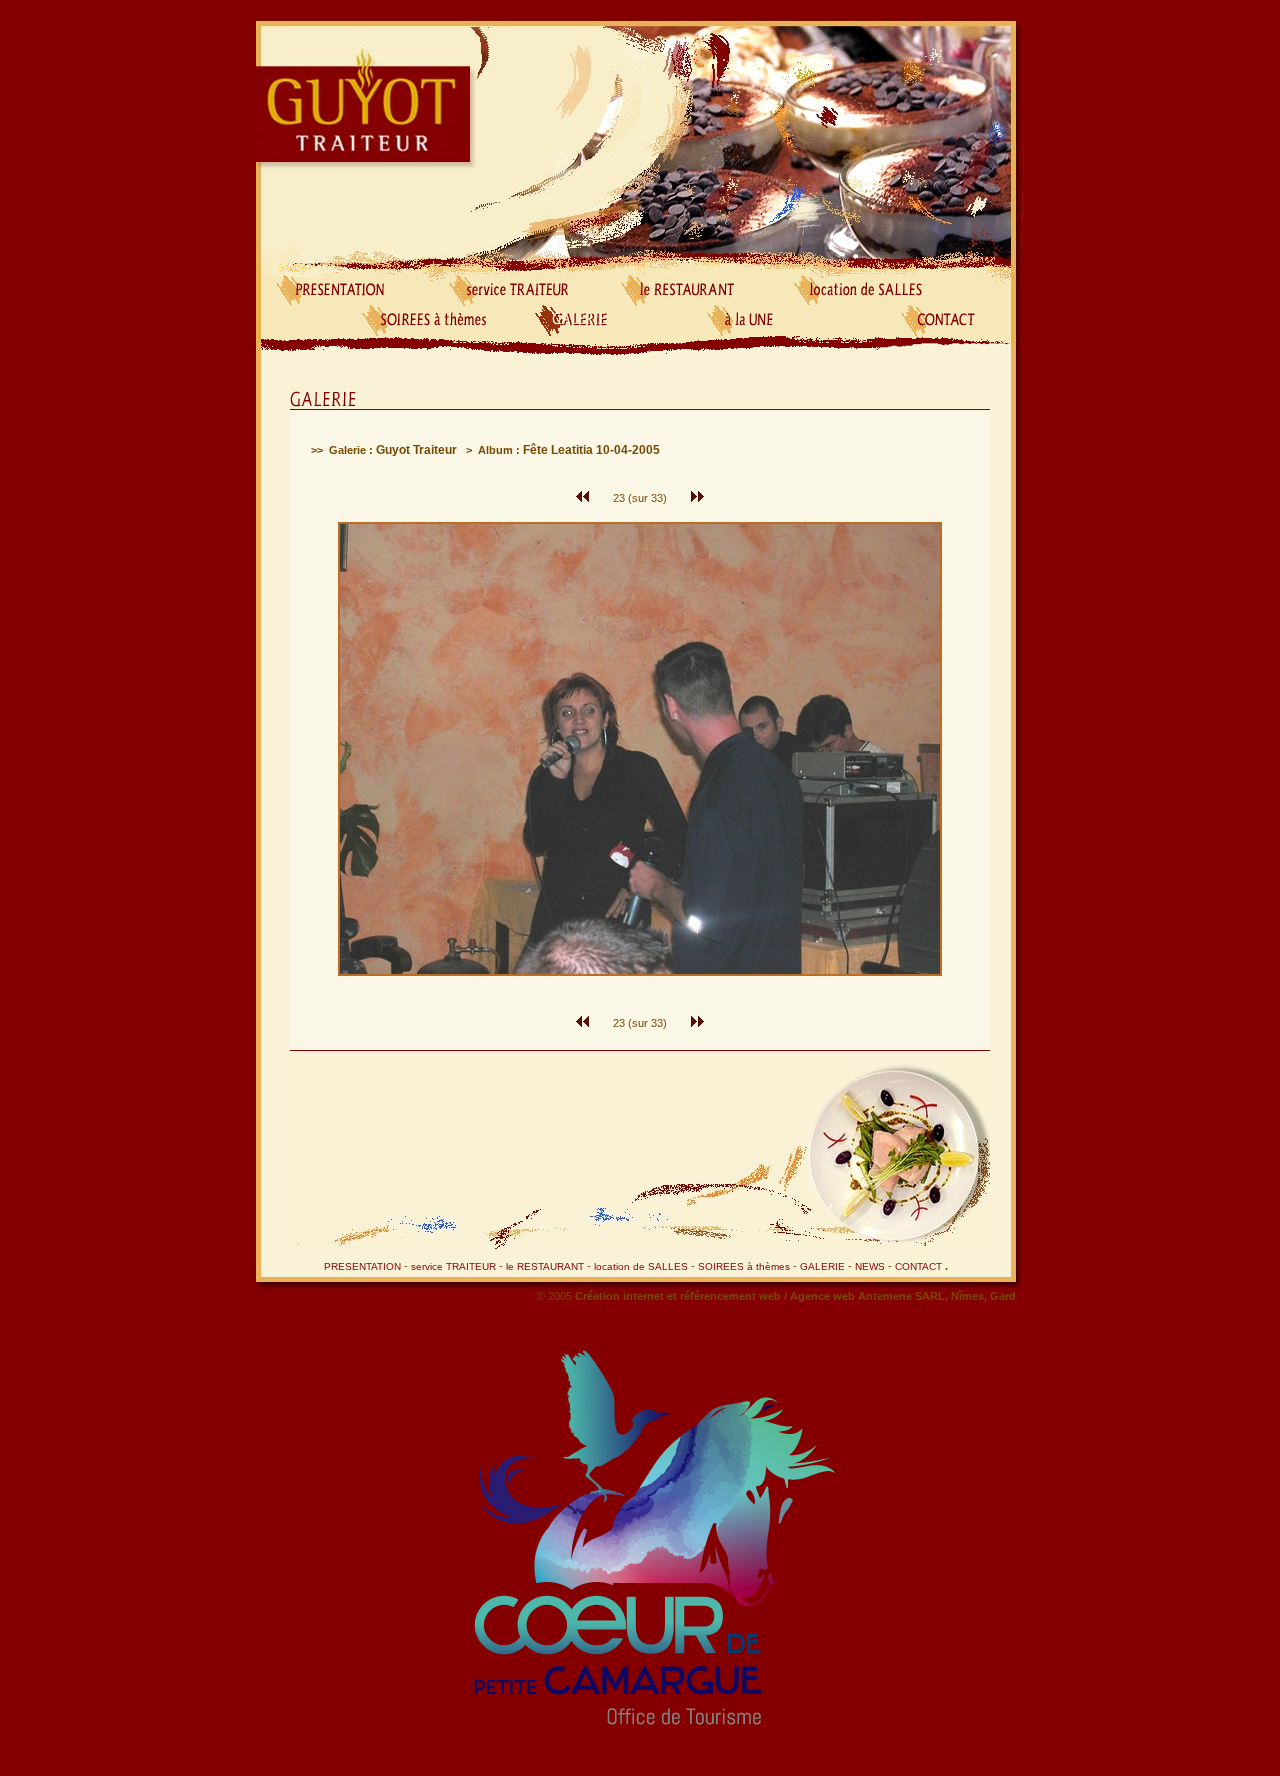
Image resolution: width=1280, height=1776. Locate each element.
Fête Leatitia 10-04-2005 (591, 450)
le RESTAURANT (545, 1266)
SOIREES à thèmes (744, 1266)
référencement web (732, 1296)
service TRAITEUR (453, 1266)
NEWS (870, 1266)
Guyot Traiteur (416, 450)
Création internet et (627, 1296)
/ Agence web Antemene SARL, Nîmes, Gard (900, 1296)
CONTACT (918, 1266)
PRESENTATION (362, 1266)
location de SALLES (641, 1266)
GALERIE (822, 1266)
